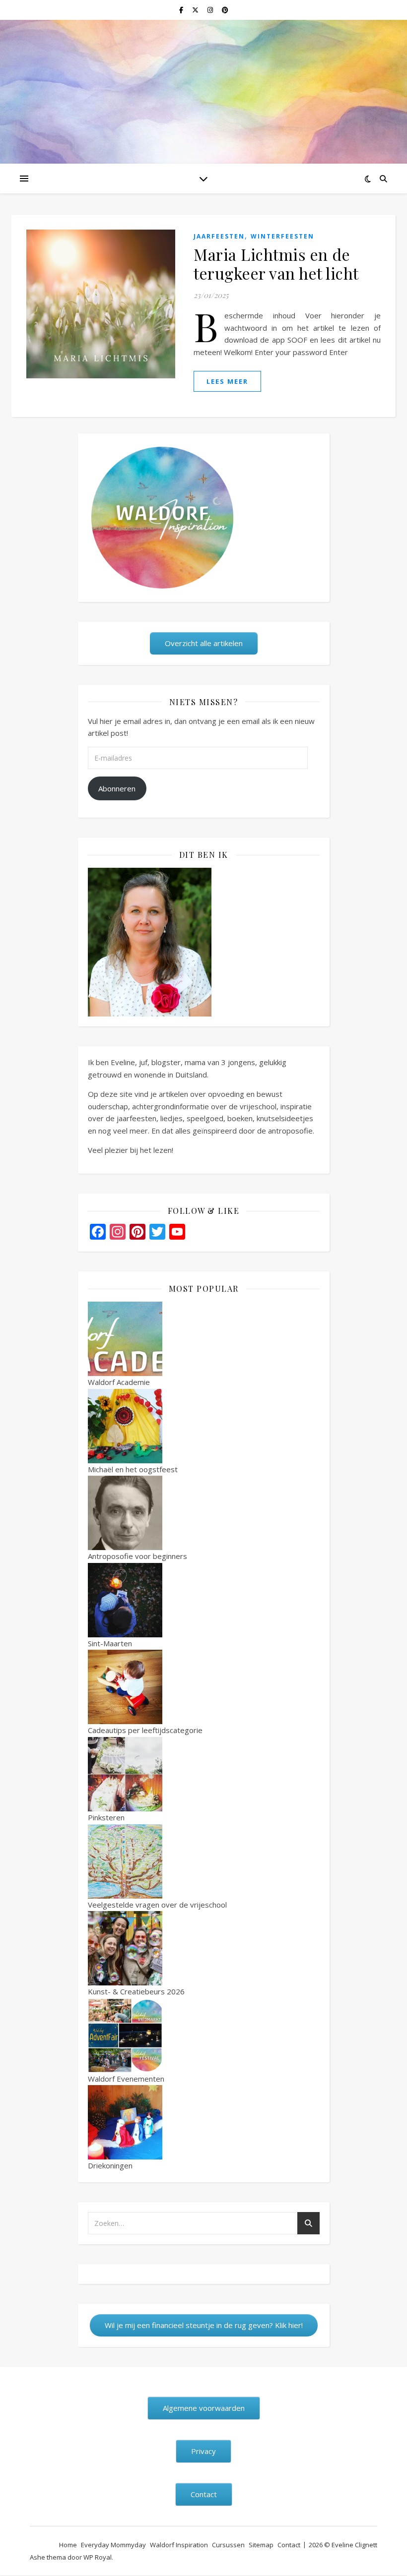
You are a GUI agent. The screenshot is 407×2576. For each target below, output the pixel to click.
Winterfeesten (282, 236)
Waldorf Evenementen (126, 2079)
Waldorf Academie (119, 1382)
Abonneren (117, 788)
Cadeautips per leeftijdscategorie (145, 1730)
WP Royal (98, 2557)
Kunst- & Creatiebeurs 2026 (136, 1991)
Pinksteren (106, 1817)
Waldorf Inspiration (179, 2545)
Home (68, 2545)
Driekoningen (110, 2165)
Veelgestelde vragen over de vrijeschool (157, 1905)
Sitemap (261, 2545)
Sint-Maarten (110, 1643)
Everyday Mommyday (113, 2545)
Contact (289, 2545)
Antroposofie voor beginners (137, 1556)
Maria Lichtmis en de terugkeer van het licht (276, 264)
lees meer (227, 381)
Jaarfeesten (219, 236)
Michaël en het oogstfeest (133, 1469)
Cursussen (228, 2545)
